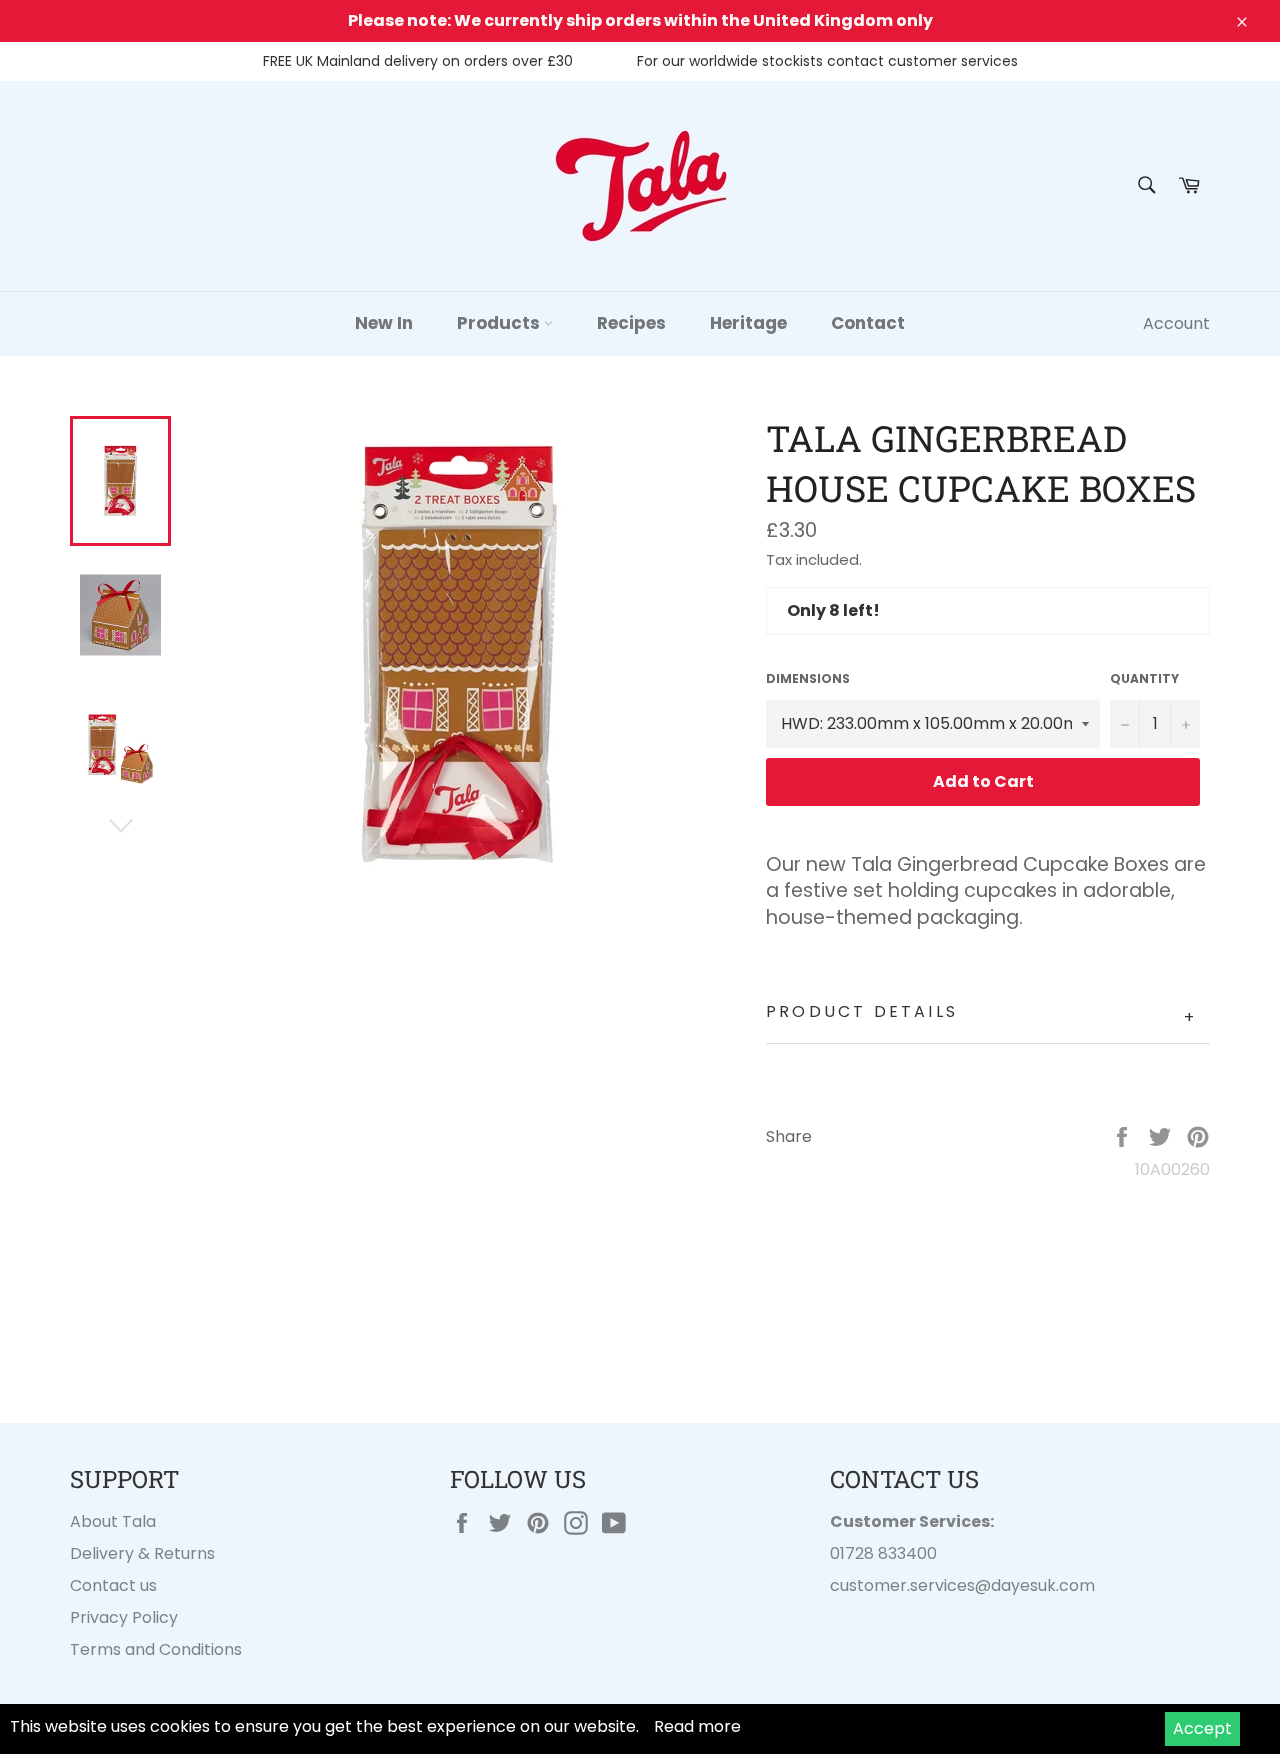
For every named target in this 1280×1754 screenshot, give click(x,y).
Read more (697, 1726)
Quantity (1144, 679)
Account (1176, 323)
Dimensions (808, 679)
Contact (868, 323)
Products (500, 323)
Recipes (631, 323)
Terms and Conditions (156, 1649)
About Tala (113, 1521)
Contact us (113, 1585)
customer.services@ (910, 1585)
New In (384, 323)
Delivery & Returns (142, 1553)
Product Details (981, 1014)
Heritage (748, 323)
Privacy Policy (124, 1617)
